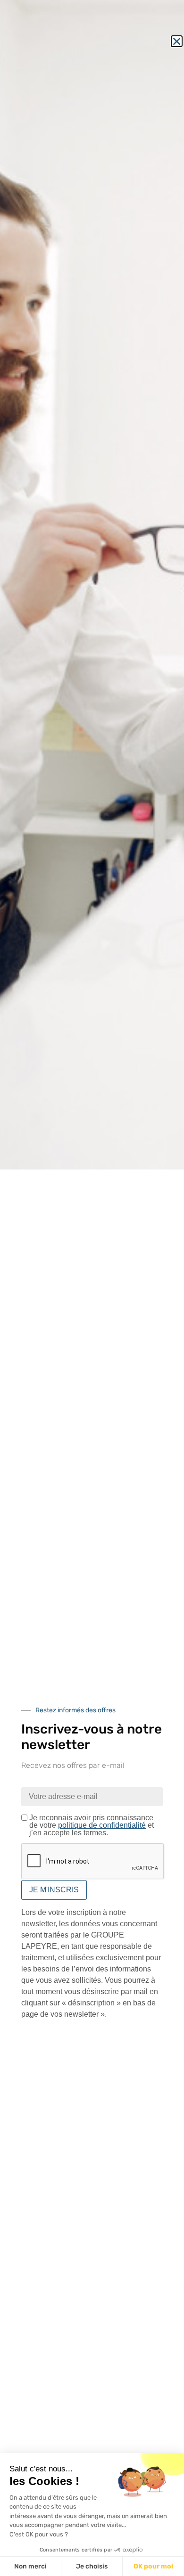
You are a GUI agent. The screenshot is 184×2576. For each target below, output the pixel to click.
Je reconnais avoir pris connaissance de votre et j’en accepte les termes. (92, 1825)
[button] (177, 41)
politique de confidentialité (102, 1825)
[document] (92, 1288)
